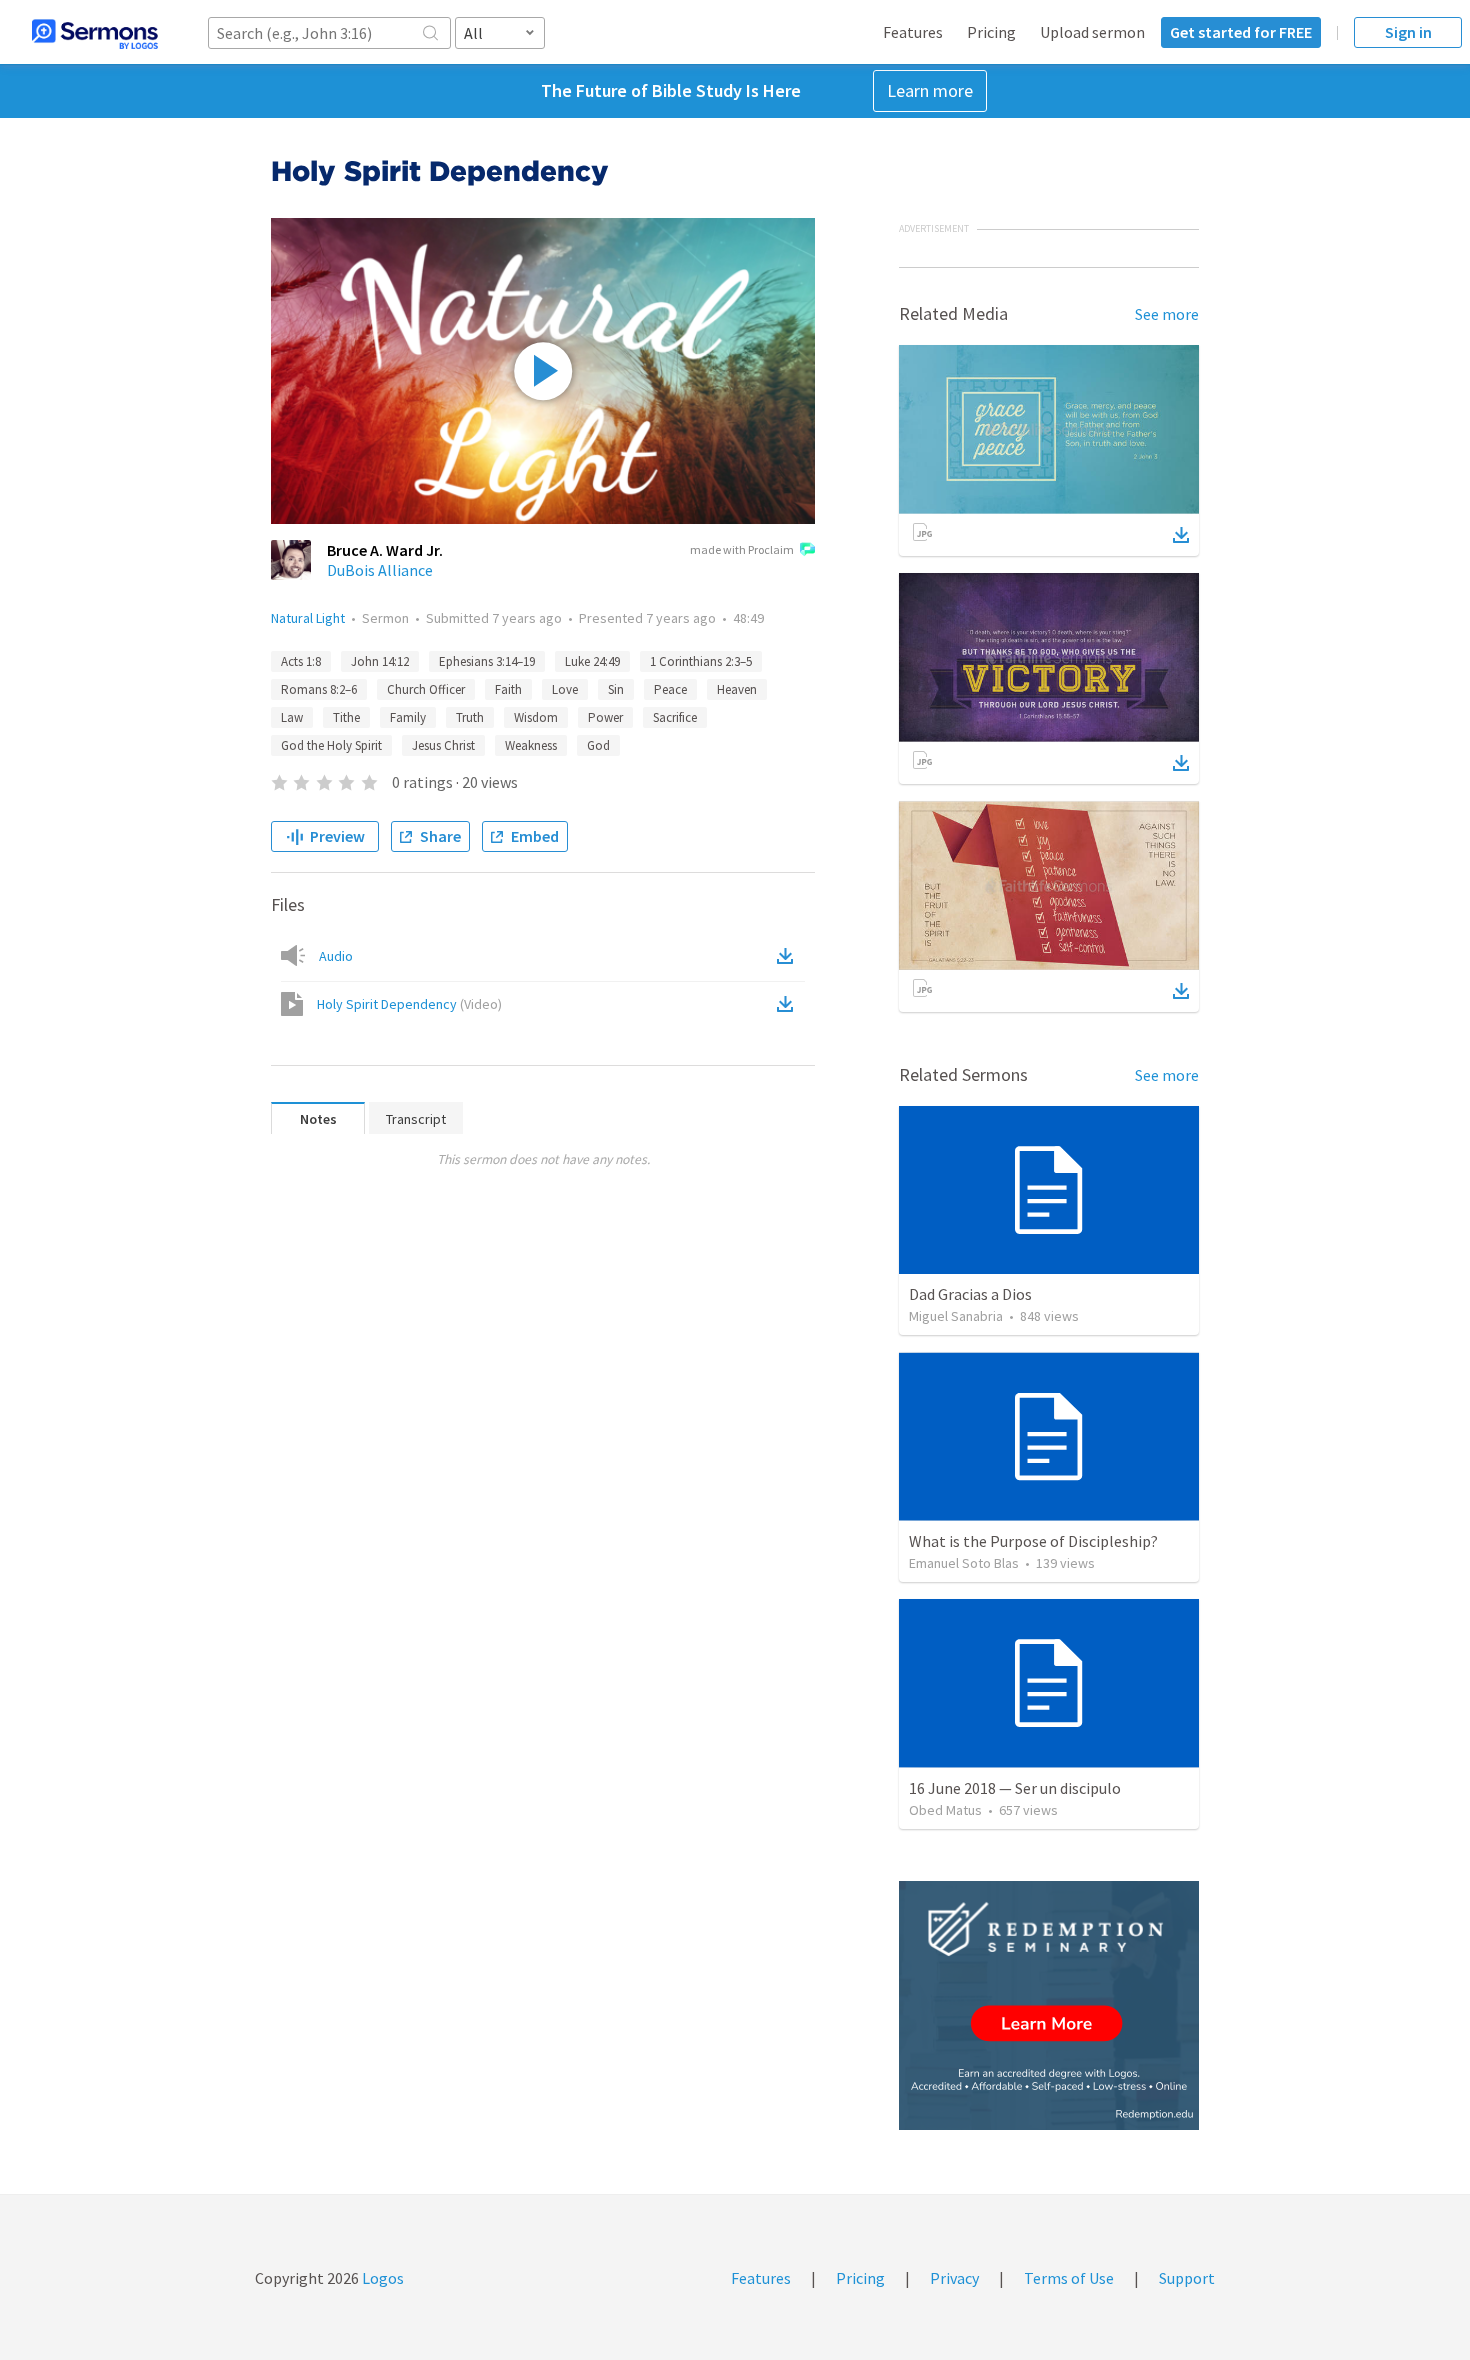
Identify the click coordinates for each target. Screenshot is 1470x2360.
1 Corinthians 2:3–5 (701, 661)
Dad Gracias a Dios (970, 1294)
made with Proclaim (742, 549)
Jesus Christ (443, 745)
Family (408, 717)
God (598, 745)
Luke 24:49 (592, 661)
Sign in (1408, 32)
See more (1167, 314)
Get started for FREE (1241, 32)
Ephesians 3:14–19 (487, 661)
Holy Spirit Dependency (409, 1004)
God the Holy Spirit (331, 745)
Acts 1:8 (301, 661)
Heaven (737, 689)
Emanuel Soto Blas (964, 1563)
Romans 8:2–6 (319, 689)
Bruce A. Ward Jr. (385, 550)
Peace (670, 689)
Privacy (954, 2278)
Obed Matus (945, 1810)
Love (565, 689)
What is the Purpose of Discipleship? (1033, 1541)
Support (1187, 2278)
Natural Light (308, 618)
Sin (616, 689)
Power (605, 717)
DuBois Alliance (380, 570)
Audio (336, 956)
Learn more (930, 90)
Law (292, 717)
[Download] (1181, 535)
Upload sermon (1092, 32)
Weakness (531, 745)
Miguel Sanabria (956, 1316)
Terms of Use (1069, 2278)
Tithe (346, 717)
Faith (508, 689)
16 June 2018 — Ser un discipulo (1015, 1788)
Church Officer (426, 689)
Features (913, 32)
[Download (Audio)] (789, 956)
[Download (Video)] (789, 1004)
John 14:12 (380, 661)
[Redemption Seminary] (1049, 2005)
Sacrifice (675, 717)
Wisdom (536, 717)
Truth (470, 717)
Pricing (991, 32)
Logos (381, 2278)
